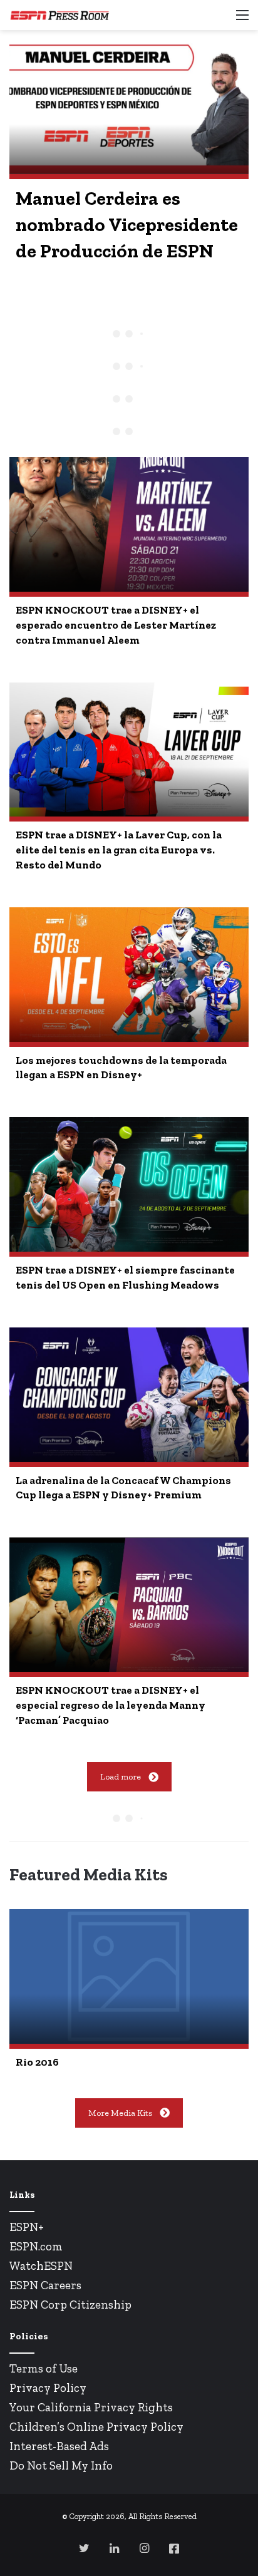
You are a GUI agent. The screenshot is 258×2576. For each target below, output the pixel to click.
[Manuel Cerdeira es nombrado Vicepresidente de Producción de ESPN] (129, 107)
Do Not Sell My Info (61, 2465)
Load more (121, 1777)
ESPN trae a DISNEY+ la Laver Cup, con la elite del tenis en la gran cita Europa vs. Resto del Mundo (119, 850)
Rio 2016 (37, 2062)
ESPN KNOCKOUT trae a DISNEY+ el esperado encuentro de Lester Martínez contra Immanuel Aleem (116, 625)
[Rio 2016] (129, 1976)
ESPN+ (27, 2227)
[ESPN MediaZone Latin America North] (59, 15)
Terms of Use (44, 2368)
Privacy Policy (48, 2388)
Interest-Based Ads (59, 2446)
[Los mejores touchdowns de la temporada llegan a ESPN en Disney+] (129, 975)
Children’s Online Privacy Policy (96, 2427)
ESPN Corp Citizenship (70, 2305)
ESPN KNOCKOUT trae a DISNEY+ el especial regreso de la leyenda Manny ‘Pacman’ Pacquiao (111, 1705)
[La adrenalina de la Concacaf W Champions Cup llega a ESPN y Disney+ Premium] (129, 1395)
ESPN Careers (45, 2285)
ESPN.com (36, 2246)
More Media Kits (120, 2113)
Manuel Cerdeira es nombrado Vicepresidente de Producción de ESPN (127, 225)
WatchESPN (41, 2266)
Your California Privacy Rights (91, 2407)
